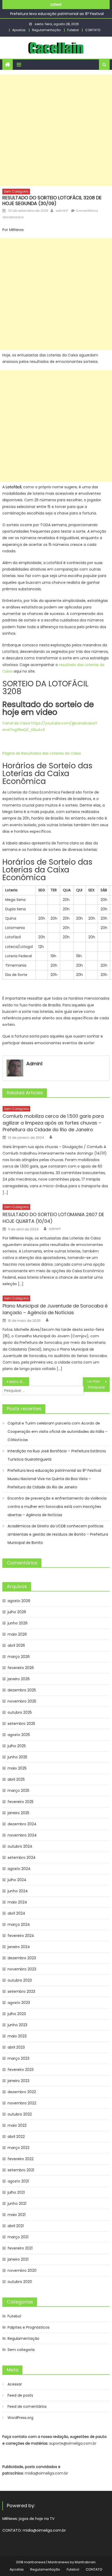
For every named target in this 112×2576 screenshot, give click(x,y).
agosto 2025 (19, 1735)
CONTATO (93, 30)
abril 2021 (16, 2226)
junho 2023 (17, 2025)
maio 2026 (17, 1634)
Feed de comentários (27, 2406)
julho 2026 (17, 1612)
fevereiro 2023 (21, 2070)
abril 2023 (16, 2047)
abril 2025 (16, 1779)
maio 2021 (17, 2215)
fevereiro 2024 (21, 1936)
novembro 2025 (22, 1701)
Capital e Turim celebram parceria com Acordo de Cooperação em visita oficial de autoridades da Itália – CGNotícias (58, 1432)
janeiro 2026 (19, 1679)
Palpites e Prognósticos (29, 2327)
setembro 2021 (21, 2170)
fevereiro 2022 (21, 2159)
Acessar (15, 2384)
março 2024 (19, 1924)
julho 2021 (16, 2192)
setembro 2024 (22, 1858)
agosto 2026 (19, 1601)
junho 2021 (17, 2204)
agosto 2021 (18, 2181)
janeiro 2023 (18, 2081)
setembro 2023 (21, 1991)
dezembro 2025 (22, 1690)
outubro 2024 (20, 1846)
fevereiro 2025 (21, 1802)
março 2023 (18, 2058)
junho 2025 (17, 1757)
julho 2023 (17, 2014)
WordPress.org (20, 2418)
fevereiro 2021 (20, 2248)
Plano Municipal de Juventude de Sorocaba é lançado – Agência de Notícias (55, 1309)
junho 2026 (18, 1623)
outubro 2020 (20, 2282)
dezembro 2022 (22, 2092)
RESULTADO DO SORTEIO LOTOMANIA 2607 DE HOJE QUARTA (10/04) (53, 1218)
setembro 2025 (21, 1724)
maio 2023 (17, 2036)
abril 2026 (16, 1645)
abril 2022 (16, 2137)
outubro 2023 (20, 1980)
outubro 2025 (20, 1712)
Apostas (19, 30)
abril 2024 (16, 1913)
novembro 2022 (22, 2103)
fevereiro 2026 (21, 1668)
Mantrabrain (85, 2562)
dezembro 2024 (22, 1824)
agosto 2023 (19, 2003)
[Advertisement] (56, 130)
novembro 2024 (22, 1835)
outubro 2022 (20, 2114)
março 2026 (19, 1657)
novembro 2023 (22, 1969)
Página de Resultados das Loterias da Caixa (42, 753)
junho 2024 (18, 1891)
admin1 (61, 211)
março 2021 (18, 2237)
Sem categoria (16, 191)
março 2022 (18, 2148)
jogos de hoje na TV (37, 2519)
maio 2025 (17, 1768)
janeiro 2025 (18, 1813)
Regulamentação (46, 30)
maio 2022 (17, 2125)
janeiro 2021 (18, 2259)
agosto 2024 (19, 1869)
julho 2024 (17, 1880)
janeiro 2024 (19, 1947)
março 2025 (18, 1791)
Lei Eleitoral (97, 1382)
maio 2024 (17, 1902)
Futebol (73, 30)
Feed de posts (20, 2395)
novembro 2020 (22, 2270)
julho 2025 (17, 1746)
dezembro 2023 (22, 1958)
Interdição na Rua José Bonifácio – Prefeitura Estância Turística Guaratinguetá (57, 1455)
